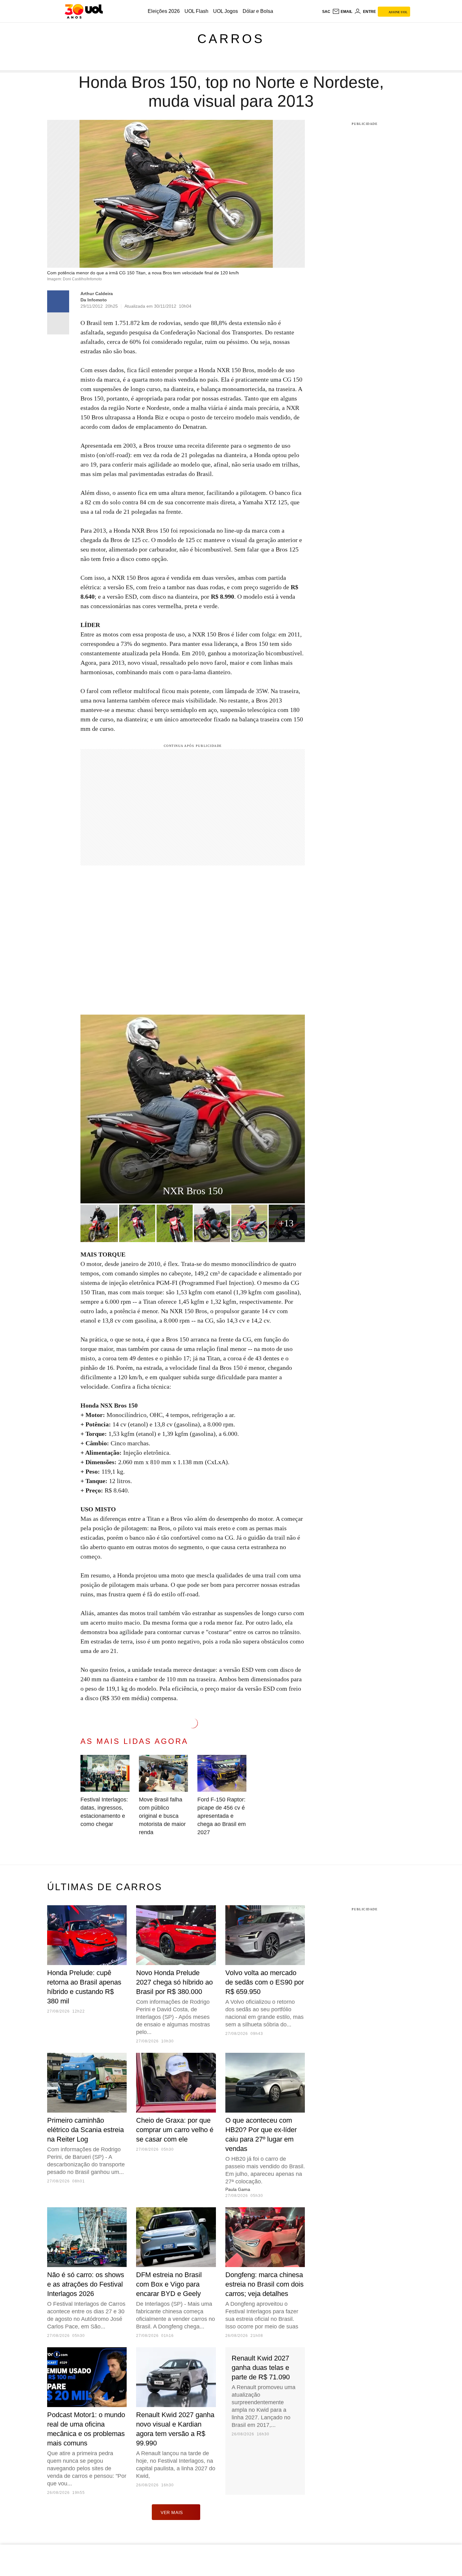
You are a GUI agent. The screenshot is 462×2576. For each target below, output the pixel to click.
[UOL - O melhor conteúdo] (84, 11)
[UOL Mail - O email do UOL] (342, 12)
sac (326, 12)
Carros (231, 39)
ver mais (172, 2512)
